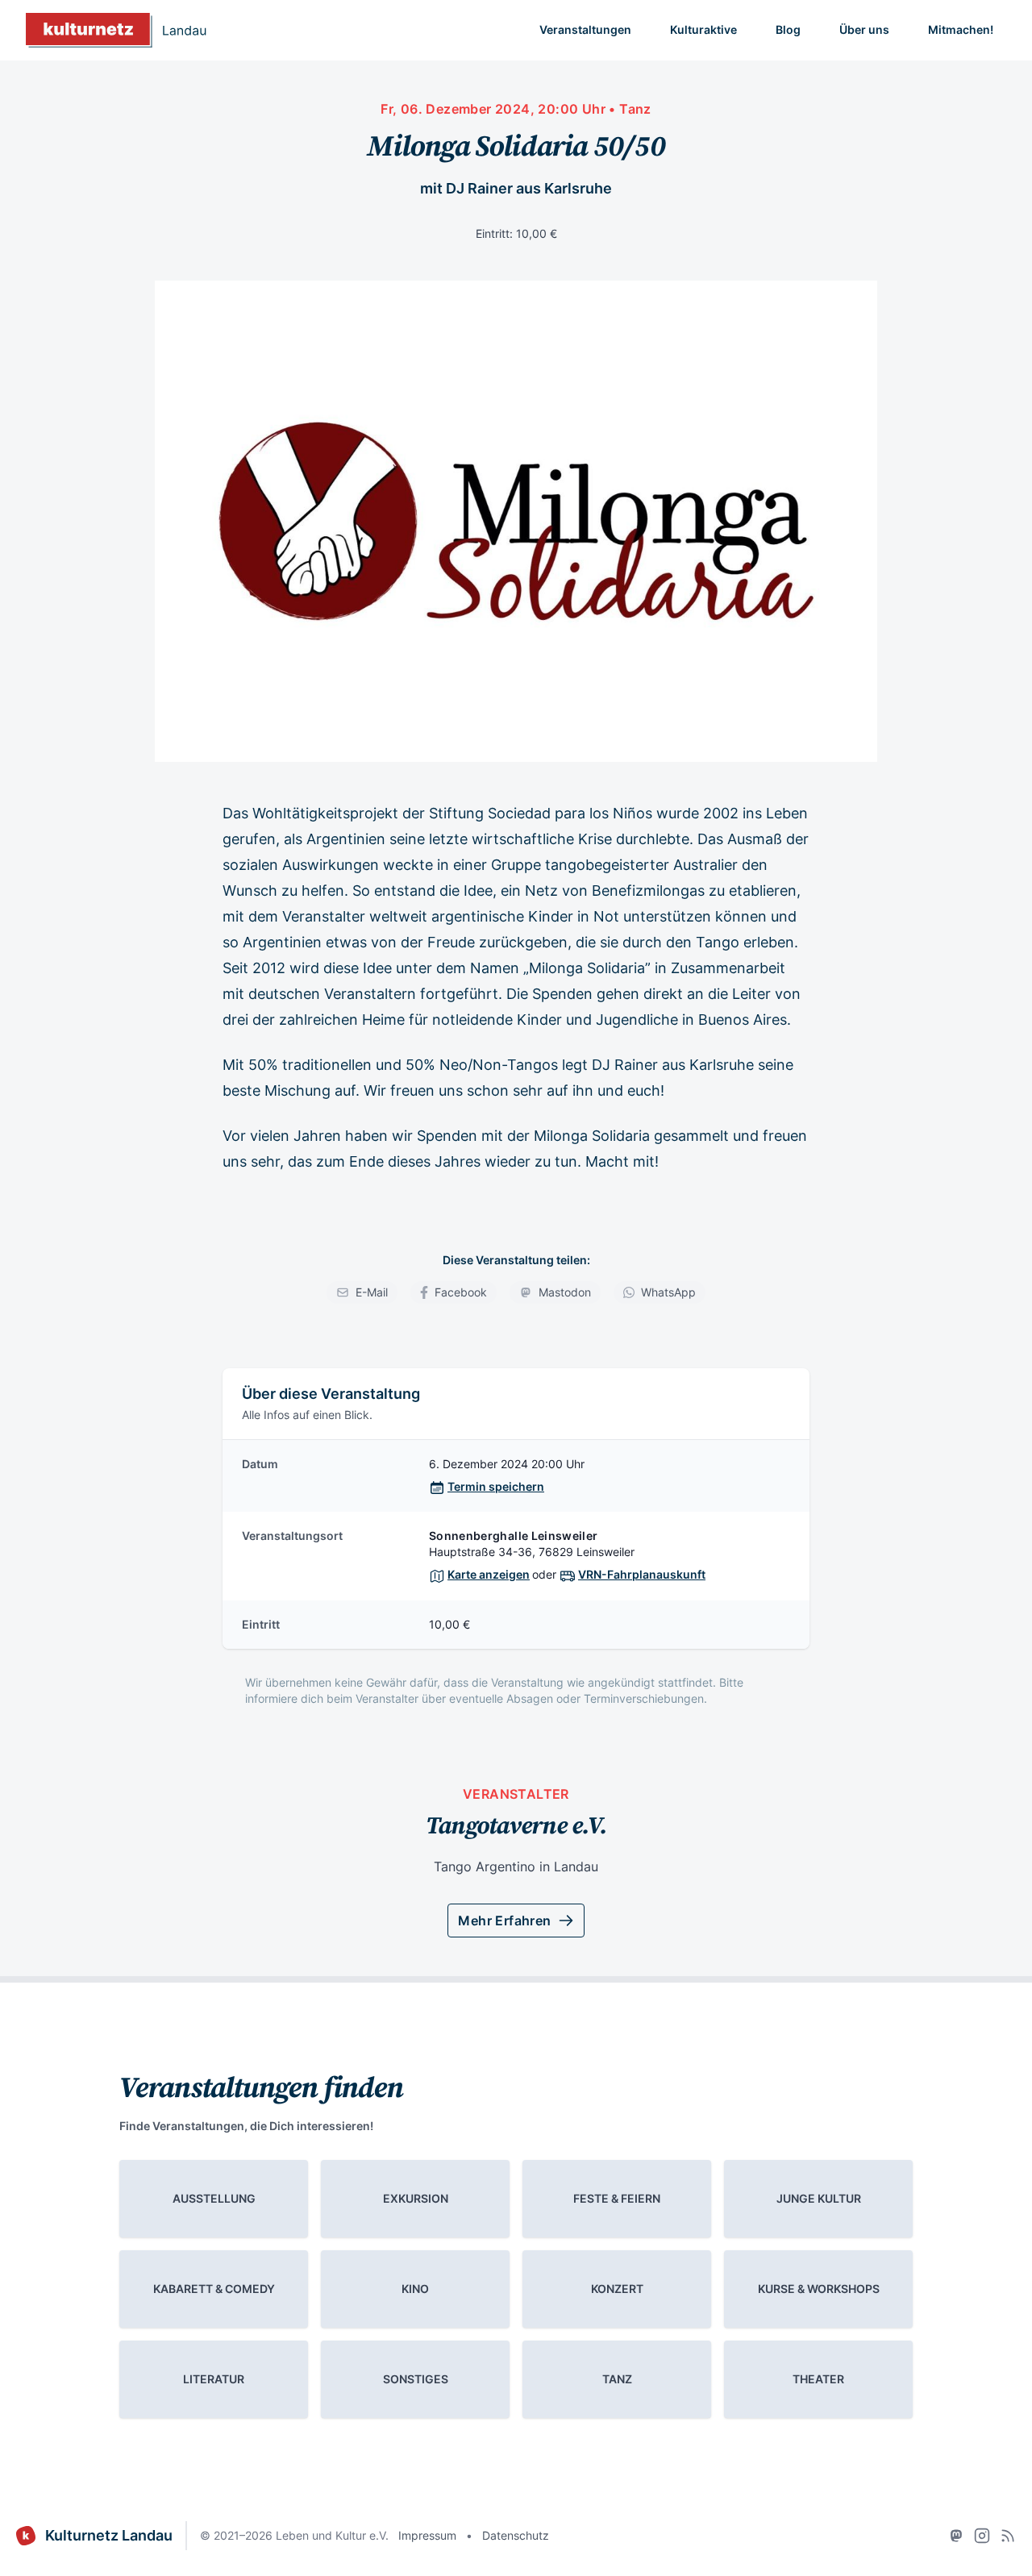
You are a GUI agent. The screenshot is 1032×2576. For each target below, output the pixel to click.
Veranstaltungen (585, 29)
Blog (788, 29)
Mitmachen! (961, 29)
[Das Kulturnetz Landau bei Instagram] (982, 2536)
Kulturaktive (703, 29)
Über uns (864, 29)
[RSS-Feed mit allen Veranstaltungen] (1008, 2536)
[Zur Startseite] (116, 30)
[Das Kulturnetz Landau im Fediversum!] (956, 2536)
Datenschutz (516, 2535)
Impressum (427, 2535)
